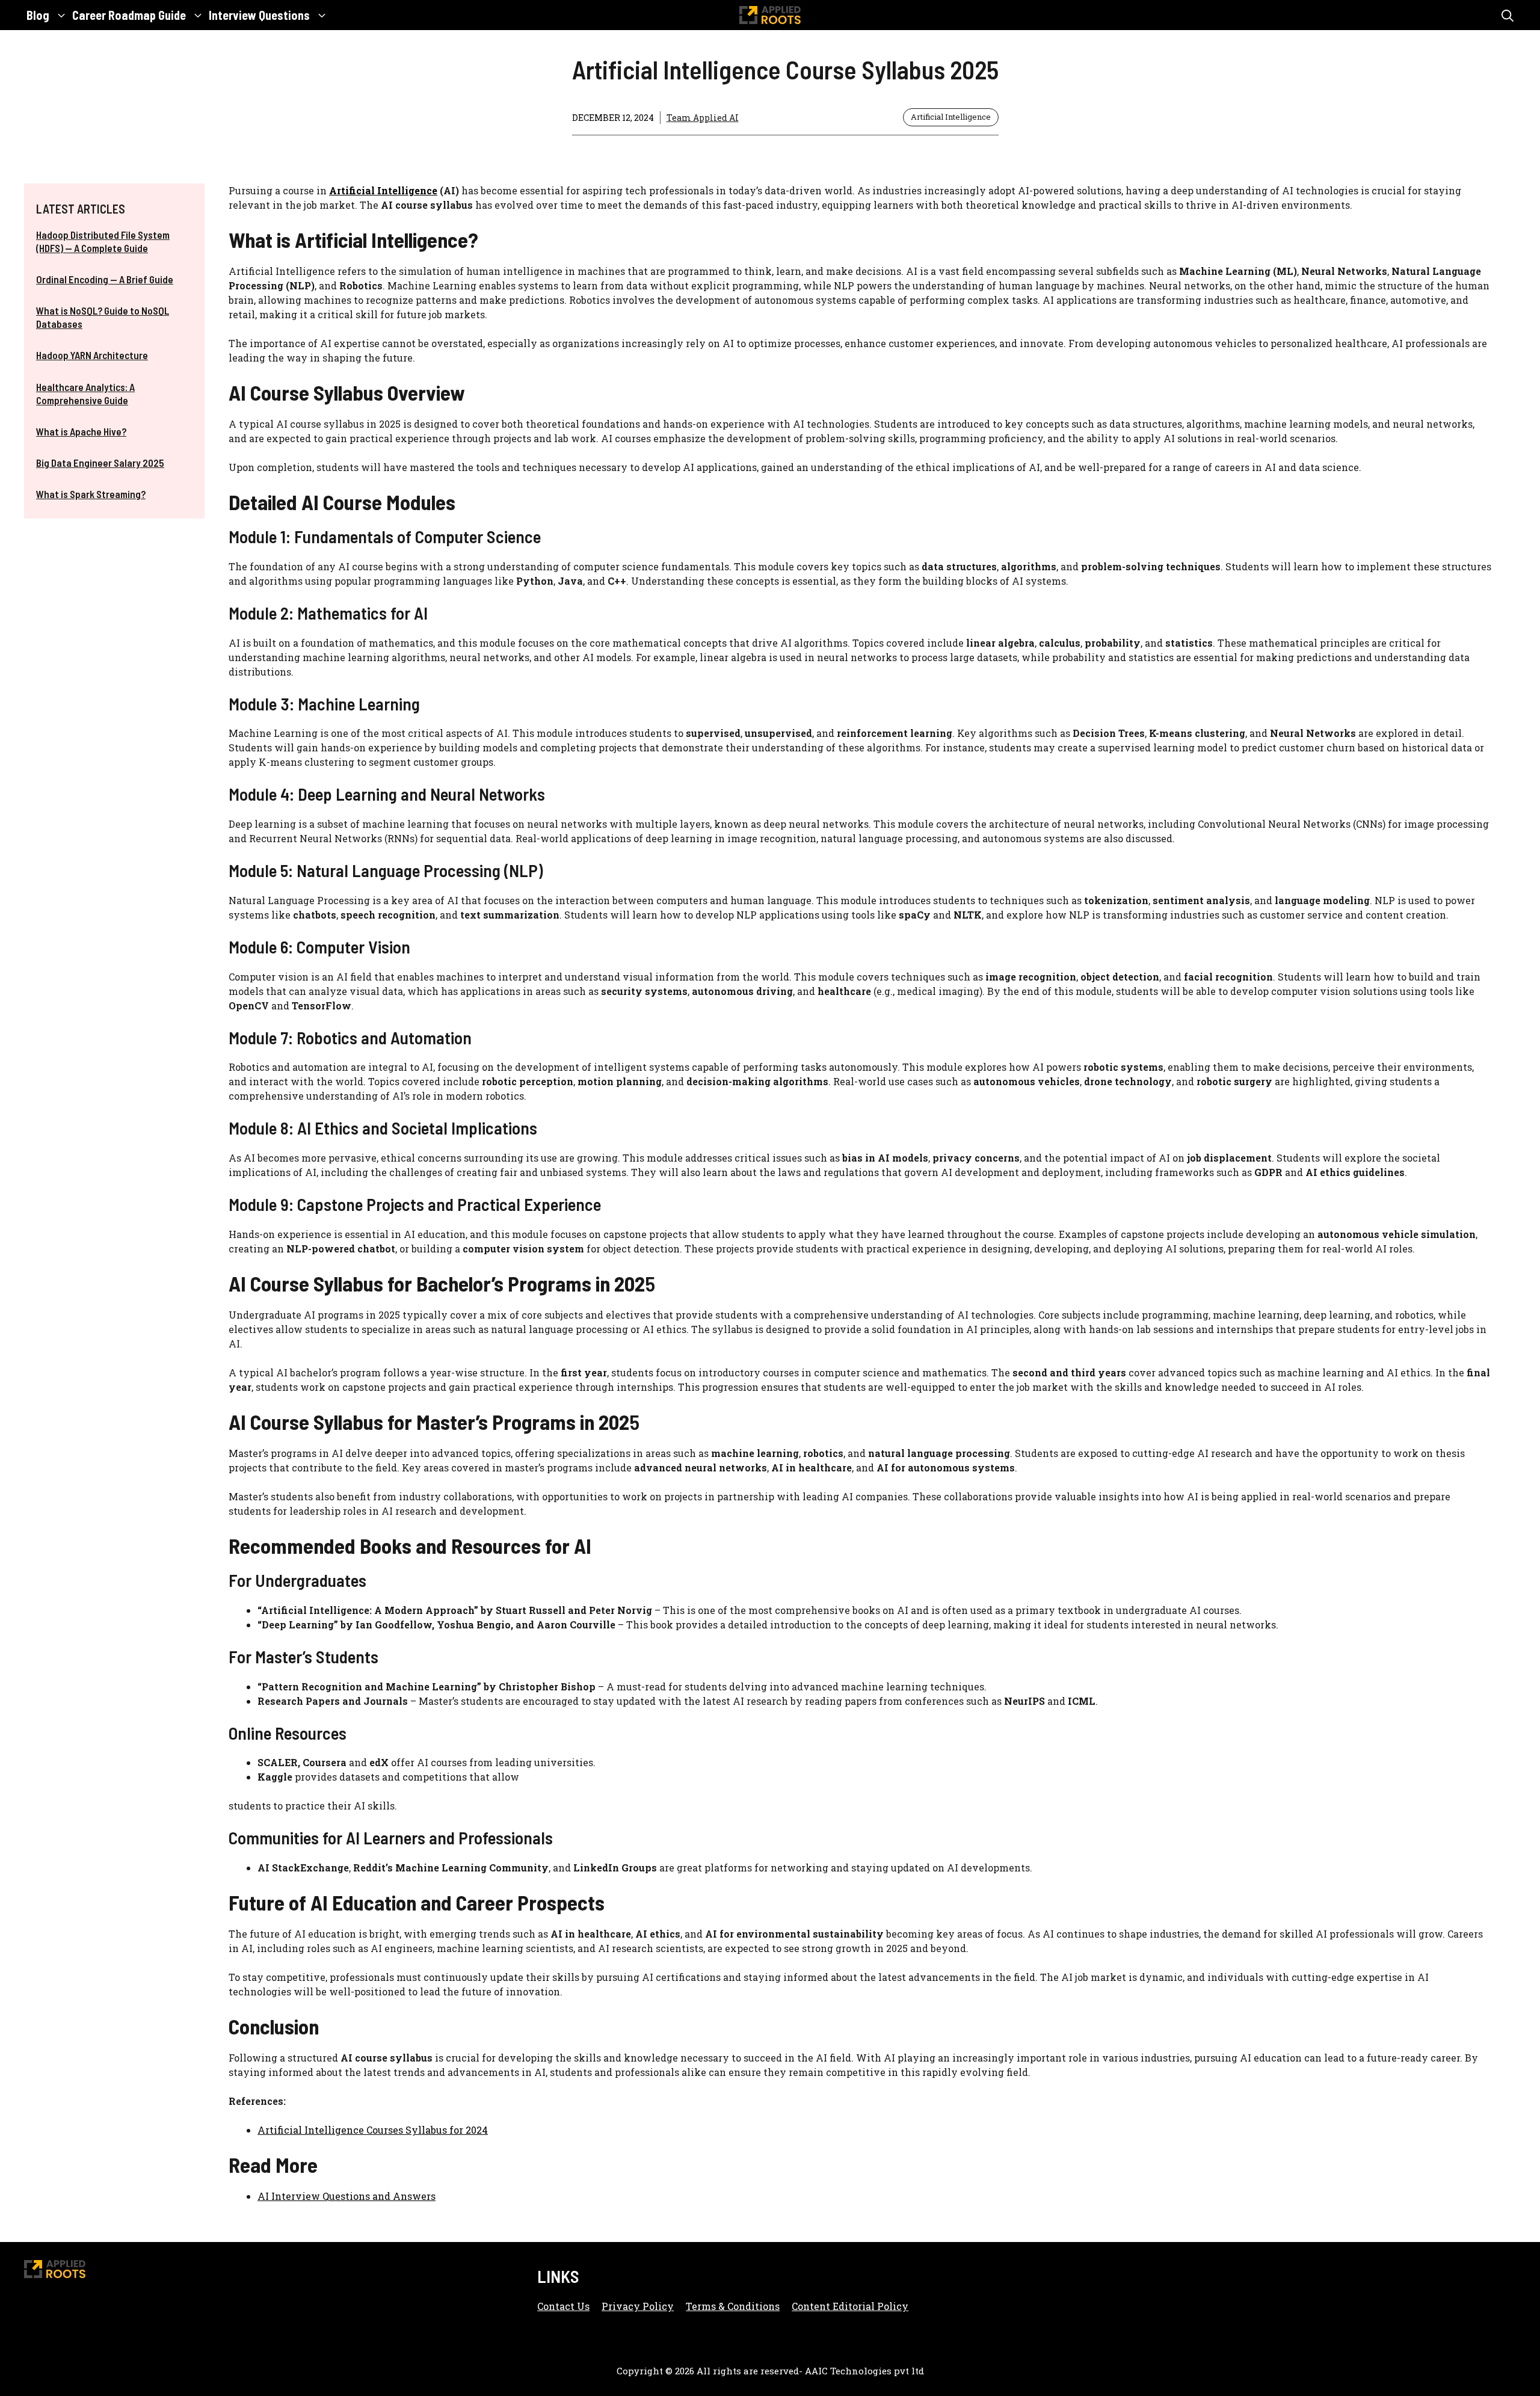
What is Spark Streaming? (91, 494)
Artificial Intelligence (951, 117)
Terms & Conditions (733, 2306)
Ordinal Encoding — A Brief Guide (105, 279)
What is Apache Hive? (81, 431)
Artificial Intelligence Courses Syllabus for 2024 (373, 2130)
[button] (1508, 15)
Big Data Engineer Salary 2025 (100, 463)
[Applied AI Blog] (770, 15)
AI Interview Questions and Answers (346, 2196)
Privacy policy (638, 2306)
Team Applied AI (703, 118)
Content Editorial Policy (850, 2306)
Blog (38, 15)
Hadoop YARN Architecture (92, 355)
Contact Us (563, 2306)
